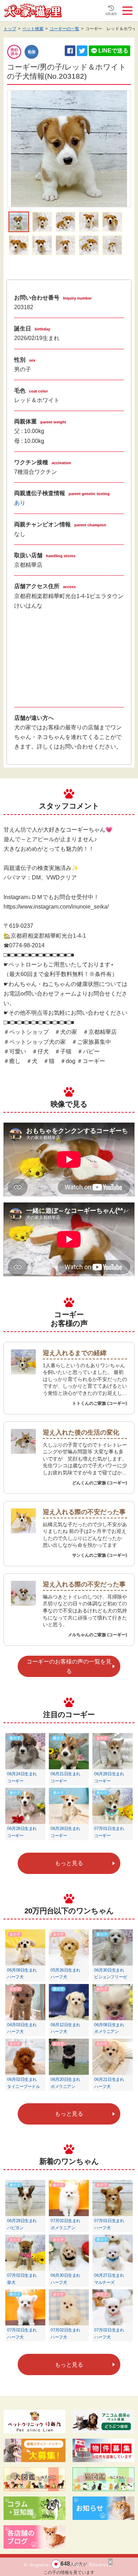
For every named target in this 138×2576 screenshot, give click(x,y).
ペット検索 (33, 29)
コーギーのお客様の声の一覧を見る (69, 1666)
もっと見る (69, 1863)
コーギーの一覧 (64, 29)
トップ (10, 29)
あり (20, 503)
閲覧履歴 (111, 14)
